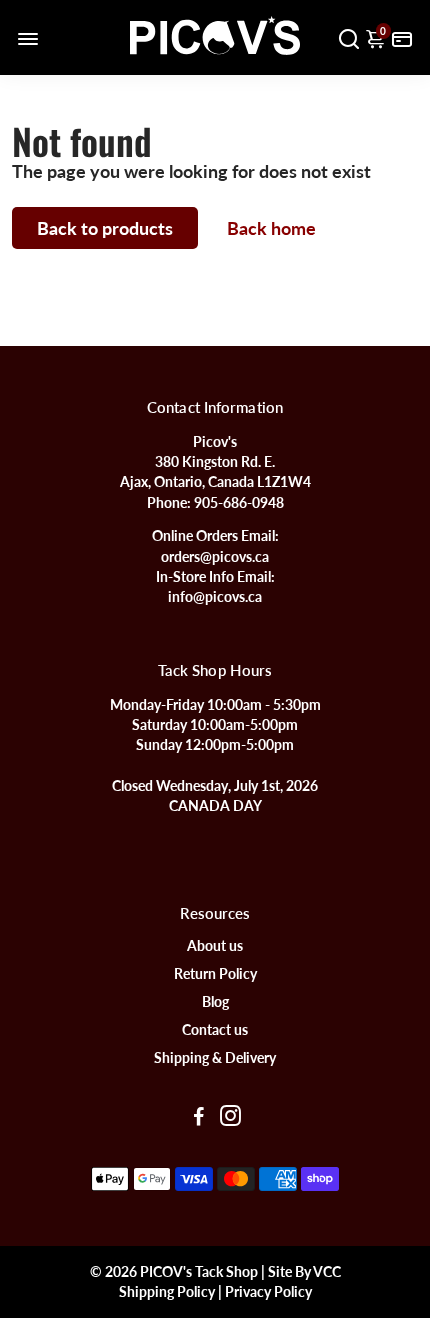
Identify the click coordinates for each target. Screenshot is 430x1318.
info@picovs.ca (215, 597)
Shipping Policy (167, 1292)
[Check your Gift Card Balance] (402, 37)
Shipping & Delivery (215, 1058)
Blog (215, 1002)
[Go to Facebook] (199, 1118)
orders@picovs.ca (215, 557)
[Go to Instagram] (230, 1118)
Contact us (215, 1030)
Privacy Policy (268, 1292)
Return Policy (215, 974)
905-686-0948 (239, 503)
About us (215, 946)
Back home (271, 228)
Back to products (105, 228)
